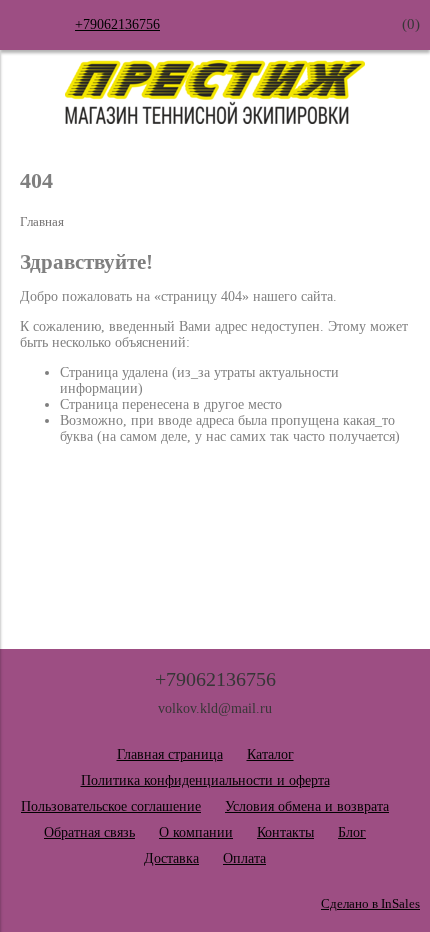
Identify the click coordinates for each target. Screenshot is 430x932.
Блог (352, 832)
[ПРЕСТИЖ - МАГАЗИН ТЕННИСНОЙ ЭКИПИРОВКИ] (215, 119)
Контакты (285, 832)
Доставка (171, 858)
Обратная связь (89, 832)
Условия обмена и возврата (307, 806)
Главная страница (170, 754)
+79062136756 (117, 24)
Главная (42, 222)
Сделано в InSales (370, 904)
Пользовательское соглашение (111, 806)
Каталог (270, 754)
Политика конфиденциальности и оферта (205, 780)
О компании (196, 832)
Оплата (244, 858)
